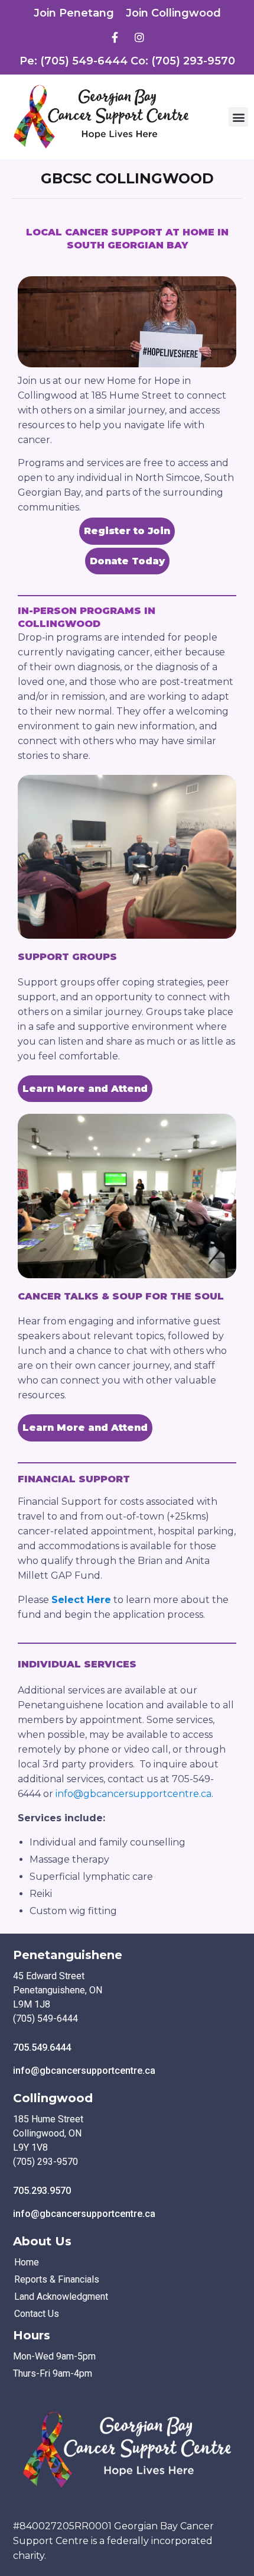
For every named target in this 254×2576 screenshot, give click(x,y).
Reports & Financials (57, 2279)
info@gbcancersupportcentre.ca (133, 1794)
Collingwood (53, 2098)
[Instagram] (139, 37)
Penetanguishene (68, 1955)
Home (27, 2262)
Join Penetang (74, 13)
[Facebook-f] (115, 37)
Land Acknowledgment (61, 2297)
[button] (238, 117)
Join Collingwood (173, 13)
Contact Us (37, 2314)
